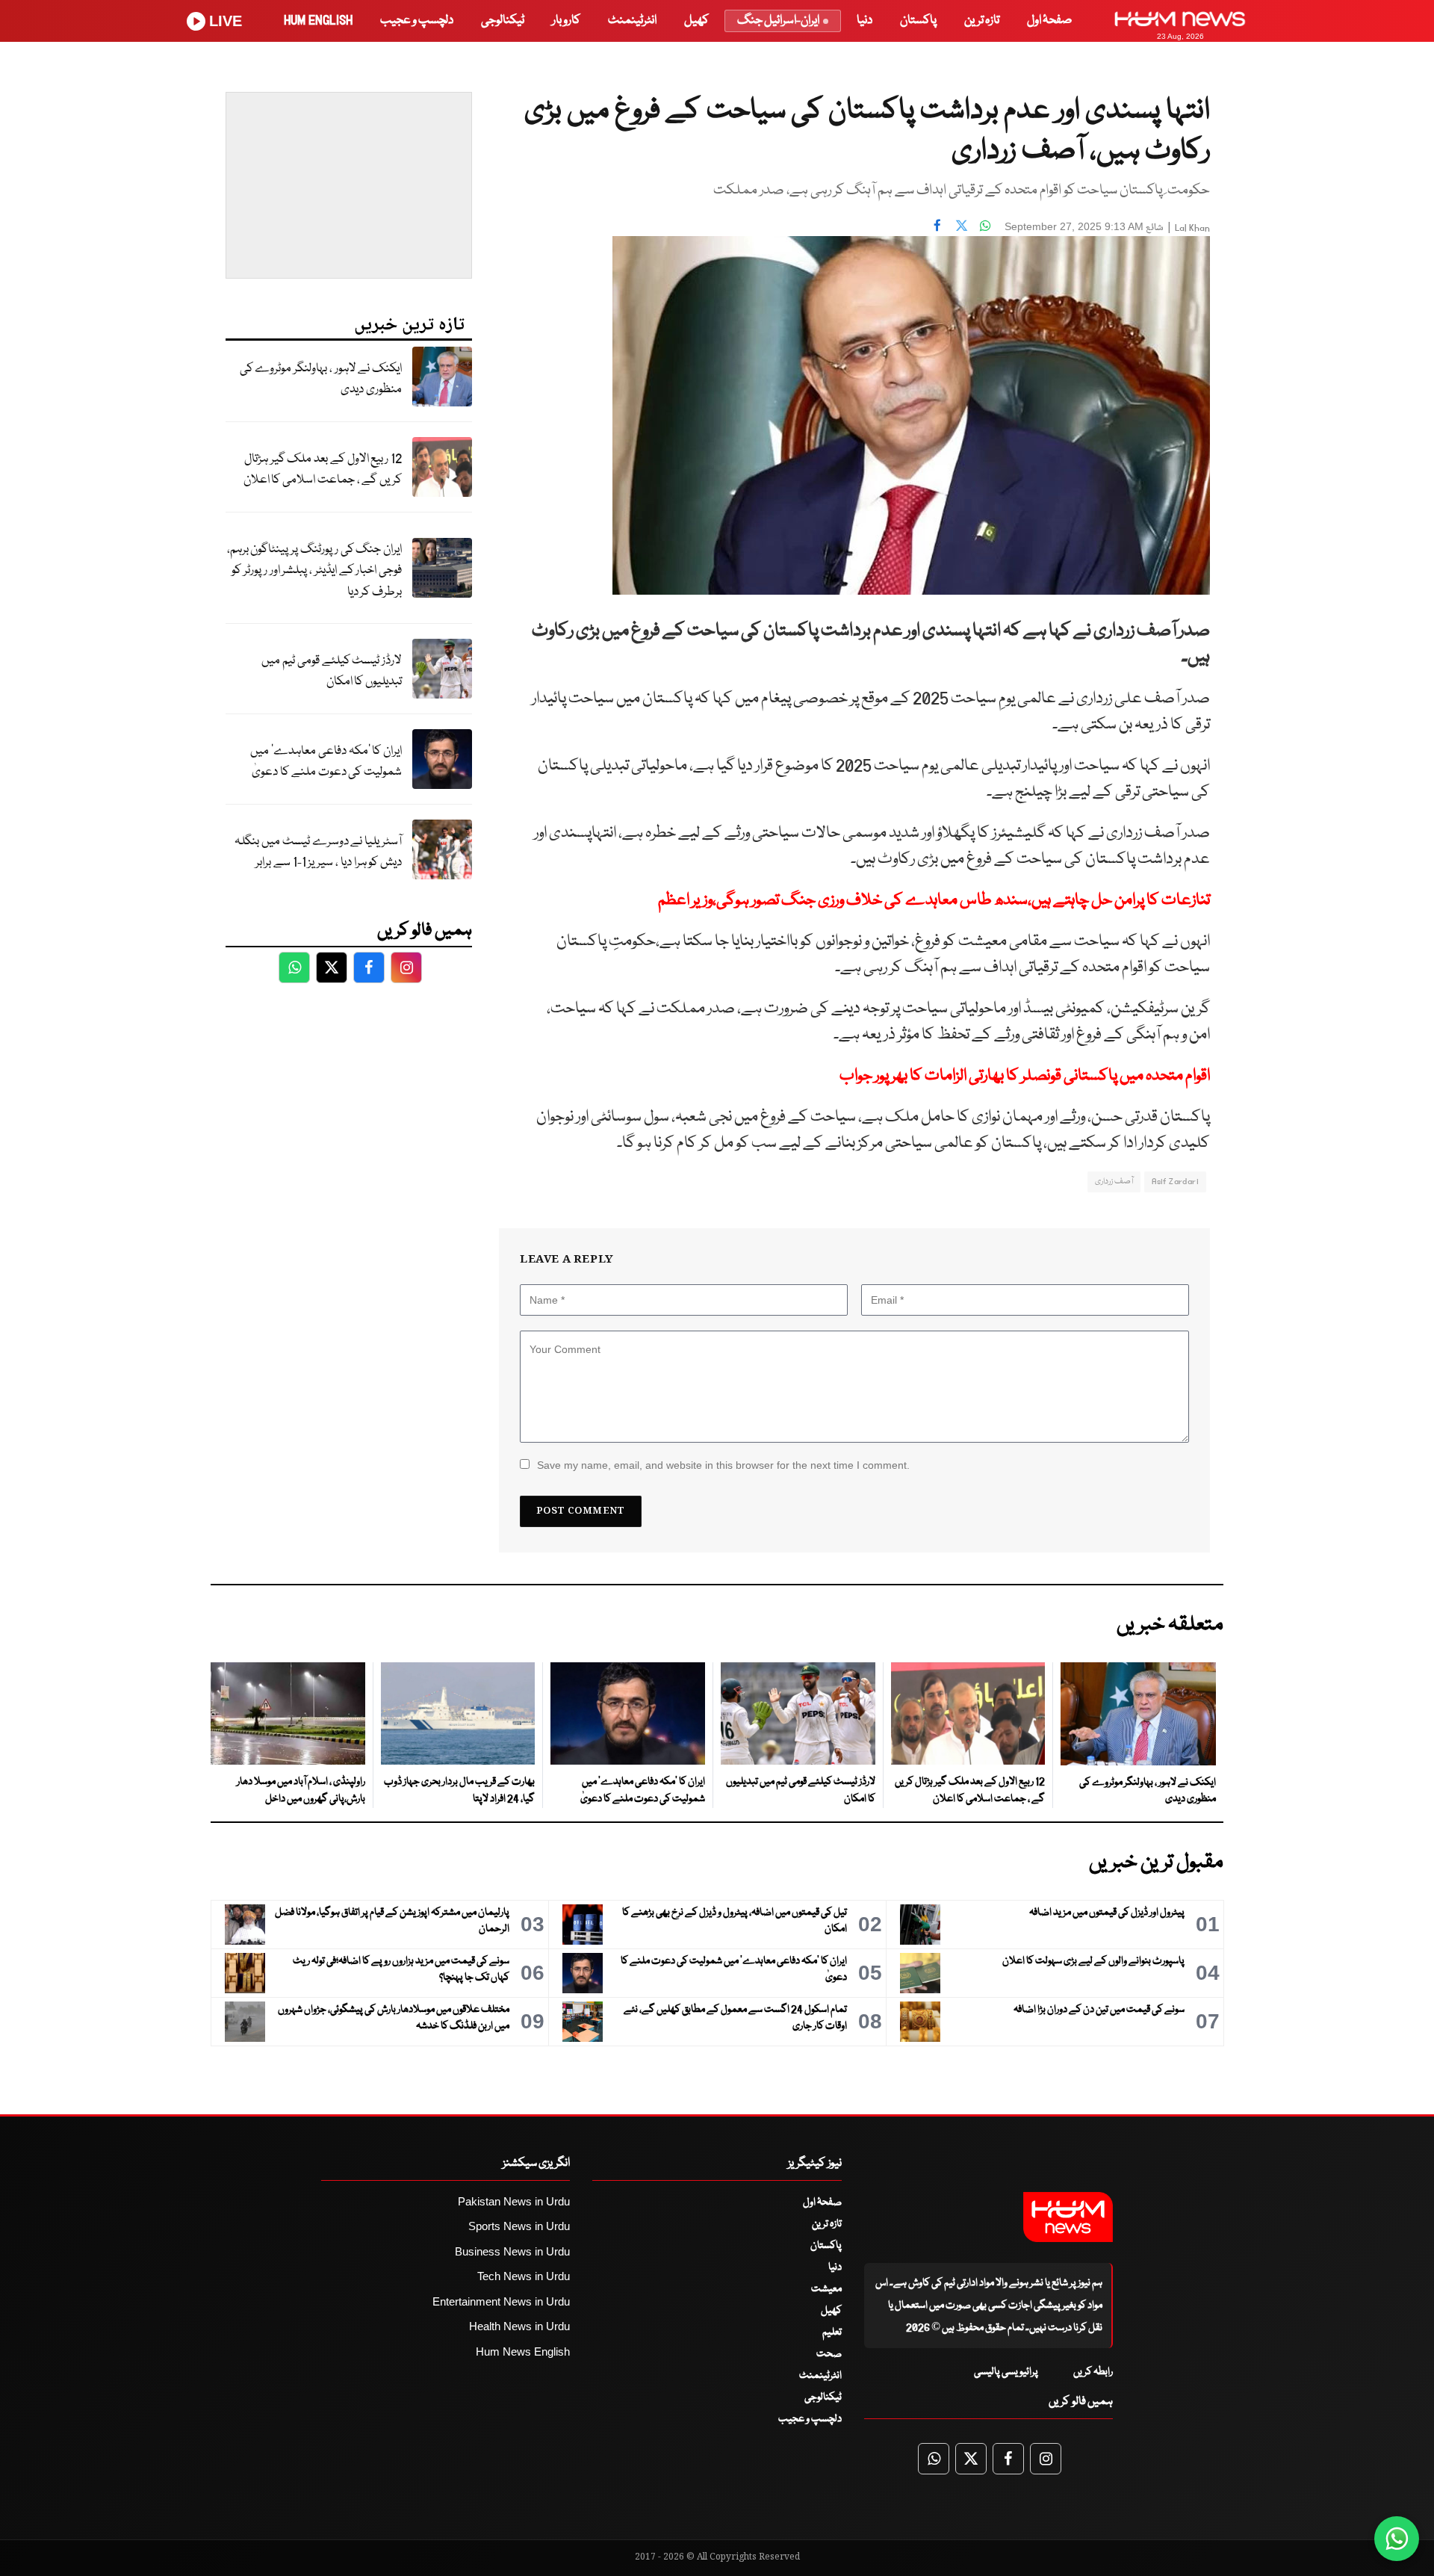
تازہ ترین (982, 21)
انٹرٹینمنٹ (632, 21)
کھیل (696, 21)
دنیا (865, 21)
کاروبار (566, 21)
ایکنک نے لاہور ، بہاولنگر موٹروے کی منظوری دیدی (321, 380)
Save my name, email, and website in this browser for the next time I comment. (723, 1465)
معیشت (826, 2289)
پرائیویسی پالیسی (1006, 2372)
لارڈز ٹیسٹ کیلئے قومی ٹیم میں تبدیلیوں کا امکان (332, 672)
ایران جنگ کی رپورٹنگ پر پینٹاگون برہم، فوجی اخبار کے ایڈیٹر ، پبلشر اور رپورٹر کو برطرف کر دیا (314, 571)
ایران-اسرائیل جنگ (778, 21)
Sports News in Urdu (519, 2226)
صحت (829, 2354)
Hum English (318, 21)
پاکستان (918, 21)
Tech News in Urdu (524, 2276)
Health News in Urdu (519, 2326)
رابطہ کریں (1093, 2372)
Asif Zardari (1175, 1182)
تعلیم (832, 2332)
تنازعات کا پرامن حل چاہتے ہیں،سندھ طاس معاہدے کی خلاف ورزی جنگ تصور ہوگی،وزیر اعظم (934, 901)
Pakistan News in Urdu (514, 2201)
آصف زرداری (1114, 1182)
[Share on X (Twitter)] (961, 225)
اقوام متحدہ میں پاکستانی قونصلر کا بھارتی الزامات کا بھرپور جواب (1025, 1076)
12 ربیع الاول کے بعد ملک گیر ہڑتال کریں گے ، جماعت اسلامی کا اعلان (323, 470)
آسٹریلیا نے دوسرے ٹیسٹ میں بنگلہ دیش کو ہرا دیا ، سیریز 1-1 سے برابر (318, 852)
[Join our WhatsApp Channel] (1397, 2539)
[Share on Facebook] (937, 225)
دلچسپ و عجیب (417, 21)
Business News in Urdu (512, 2251)
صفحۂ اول (1049, 21)
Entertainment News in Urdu (501, 2301)
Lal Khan (1192, 228)
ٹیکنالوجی (503, 21)
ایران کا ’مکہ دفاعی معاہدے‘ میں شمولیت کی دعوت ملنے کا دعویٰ (326, 762)
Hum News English (523, 2351)
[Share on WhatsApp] (985, 225)
